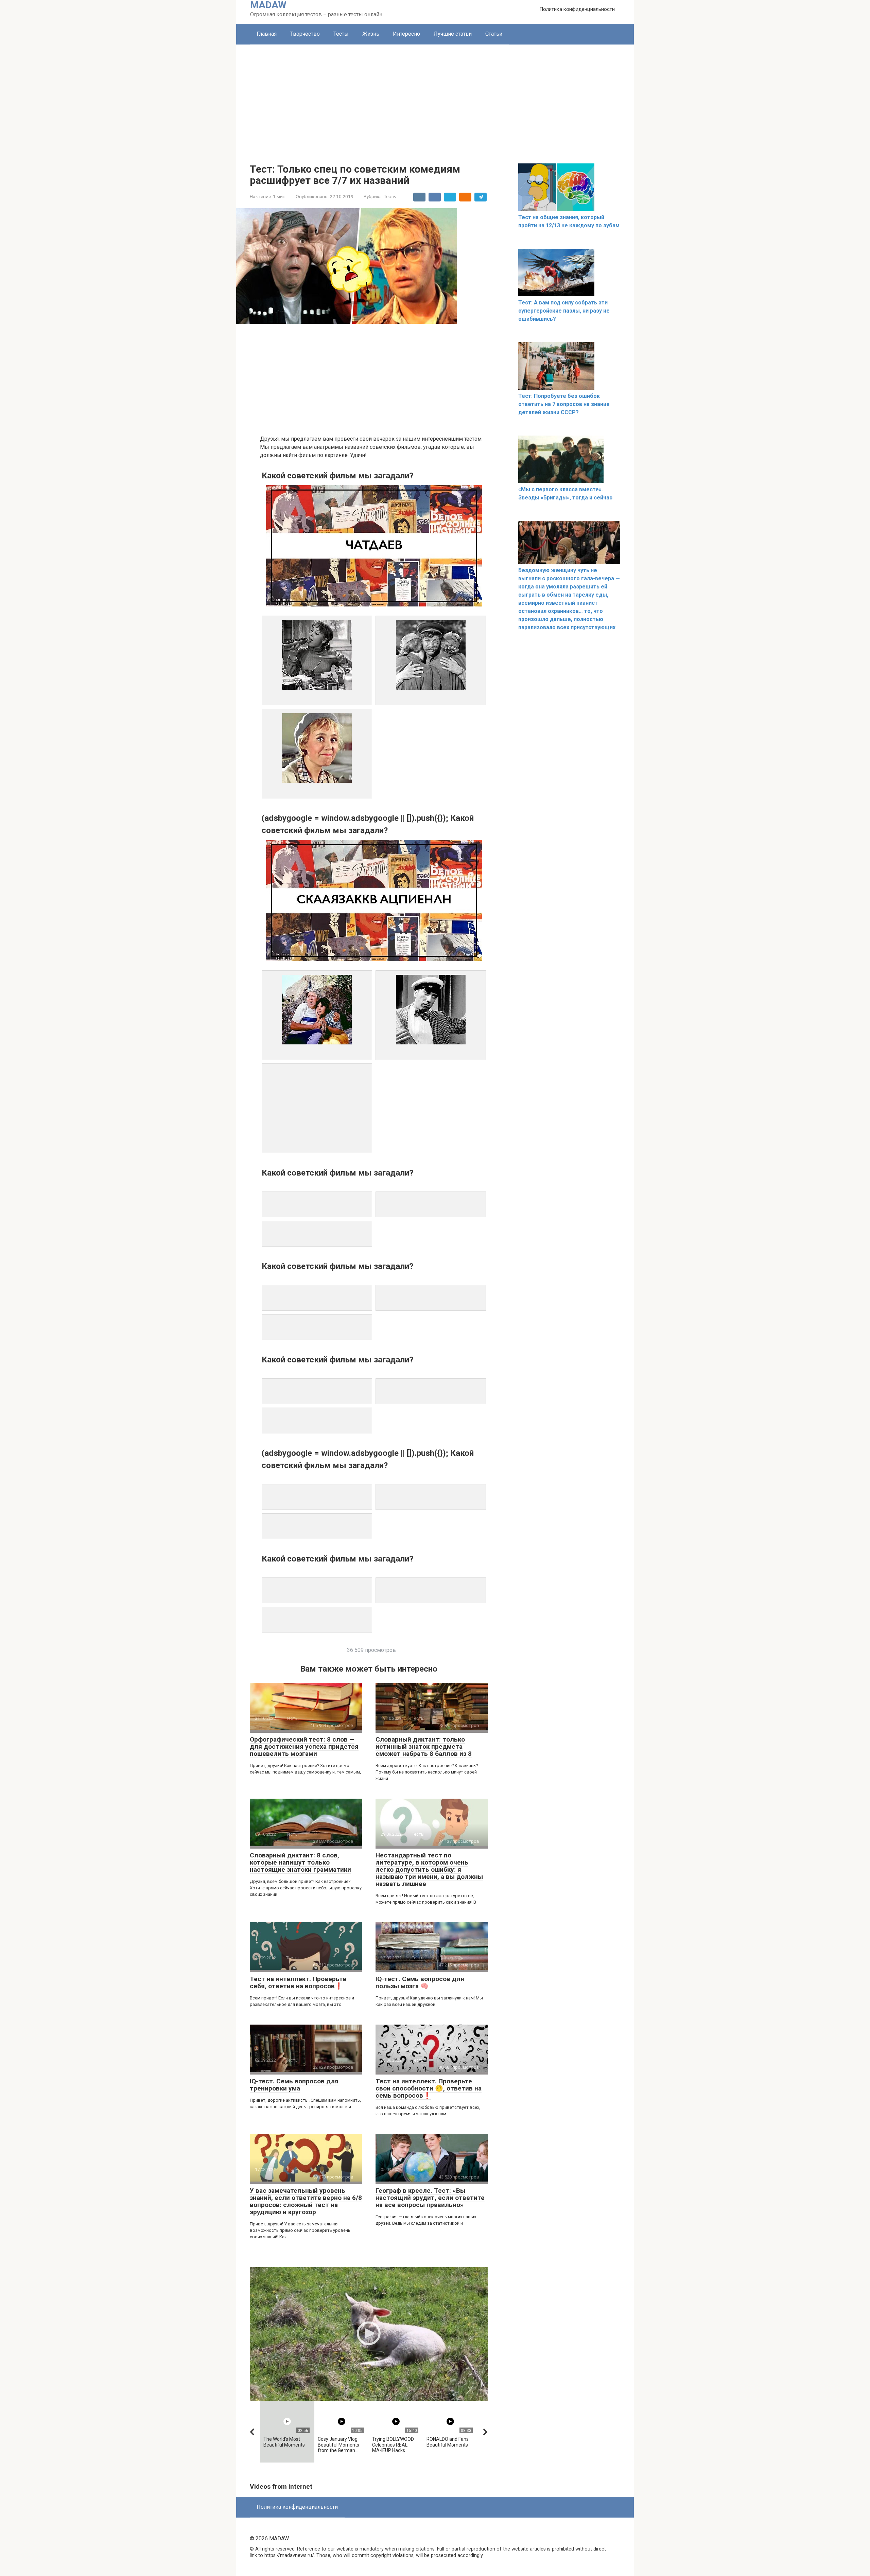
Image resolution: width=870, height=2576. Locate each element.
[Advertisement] (435, 95)
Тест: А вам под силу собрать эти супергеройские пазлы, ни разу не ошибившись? (564, 311)
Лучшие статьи (453, 34)
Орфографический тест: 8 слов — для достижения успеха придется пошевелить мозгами (304, 1746)
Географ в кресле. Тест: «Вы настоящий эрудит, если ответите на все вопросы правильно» (430, 2198)
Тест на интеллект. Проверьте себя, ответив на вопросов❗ (298, 1982)
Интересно (406, 34)
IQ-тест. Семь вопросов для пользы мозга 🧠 (420, 1982)
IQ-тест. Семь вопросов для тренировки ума (294, 2085)
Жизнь (371, 34)
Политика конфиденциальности (577, 9)
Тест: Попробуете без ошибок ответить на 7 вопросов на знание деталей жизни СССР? (564, 404)
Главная (267, 34)
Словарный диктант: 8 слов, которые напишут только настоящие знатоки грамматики (300, 1862)
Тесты (341, 34)
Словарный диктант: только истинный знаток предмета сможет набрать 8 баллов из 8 (424, 1746)
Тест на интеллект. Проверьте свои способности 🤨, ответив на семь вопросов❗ (429, 2088)
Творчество (305, 34)
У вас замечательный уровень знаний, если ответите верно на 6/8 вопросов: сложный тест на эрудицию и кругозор (306, 2201)
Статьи (494, 34)
